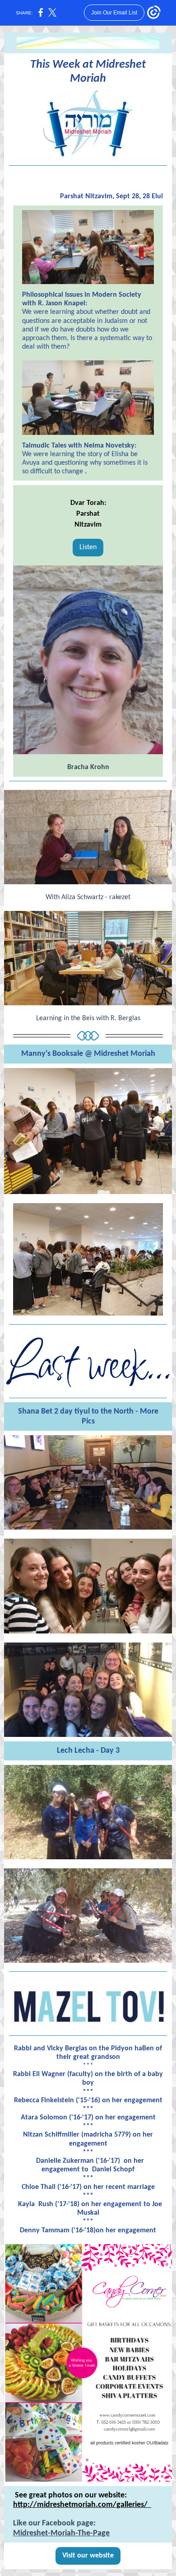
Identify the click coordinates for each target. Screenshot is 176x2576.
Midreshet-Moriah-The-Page (61, 2533)
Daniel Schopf (113, 2170)
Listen (88, 547)
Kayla (26, 2204)
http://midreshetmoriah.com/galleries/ (82, 2505)
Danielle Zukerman (65, 2161)
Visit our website (88, 2556)
